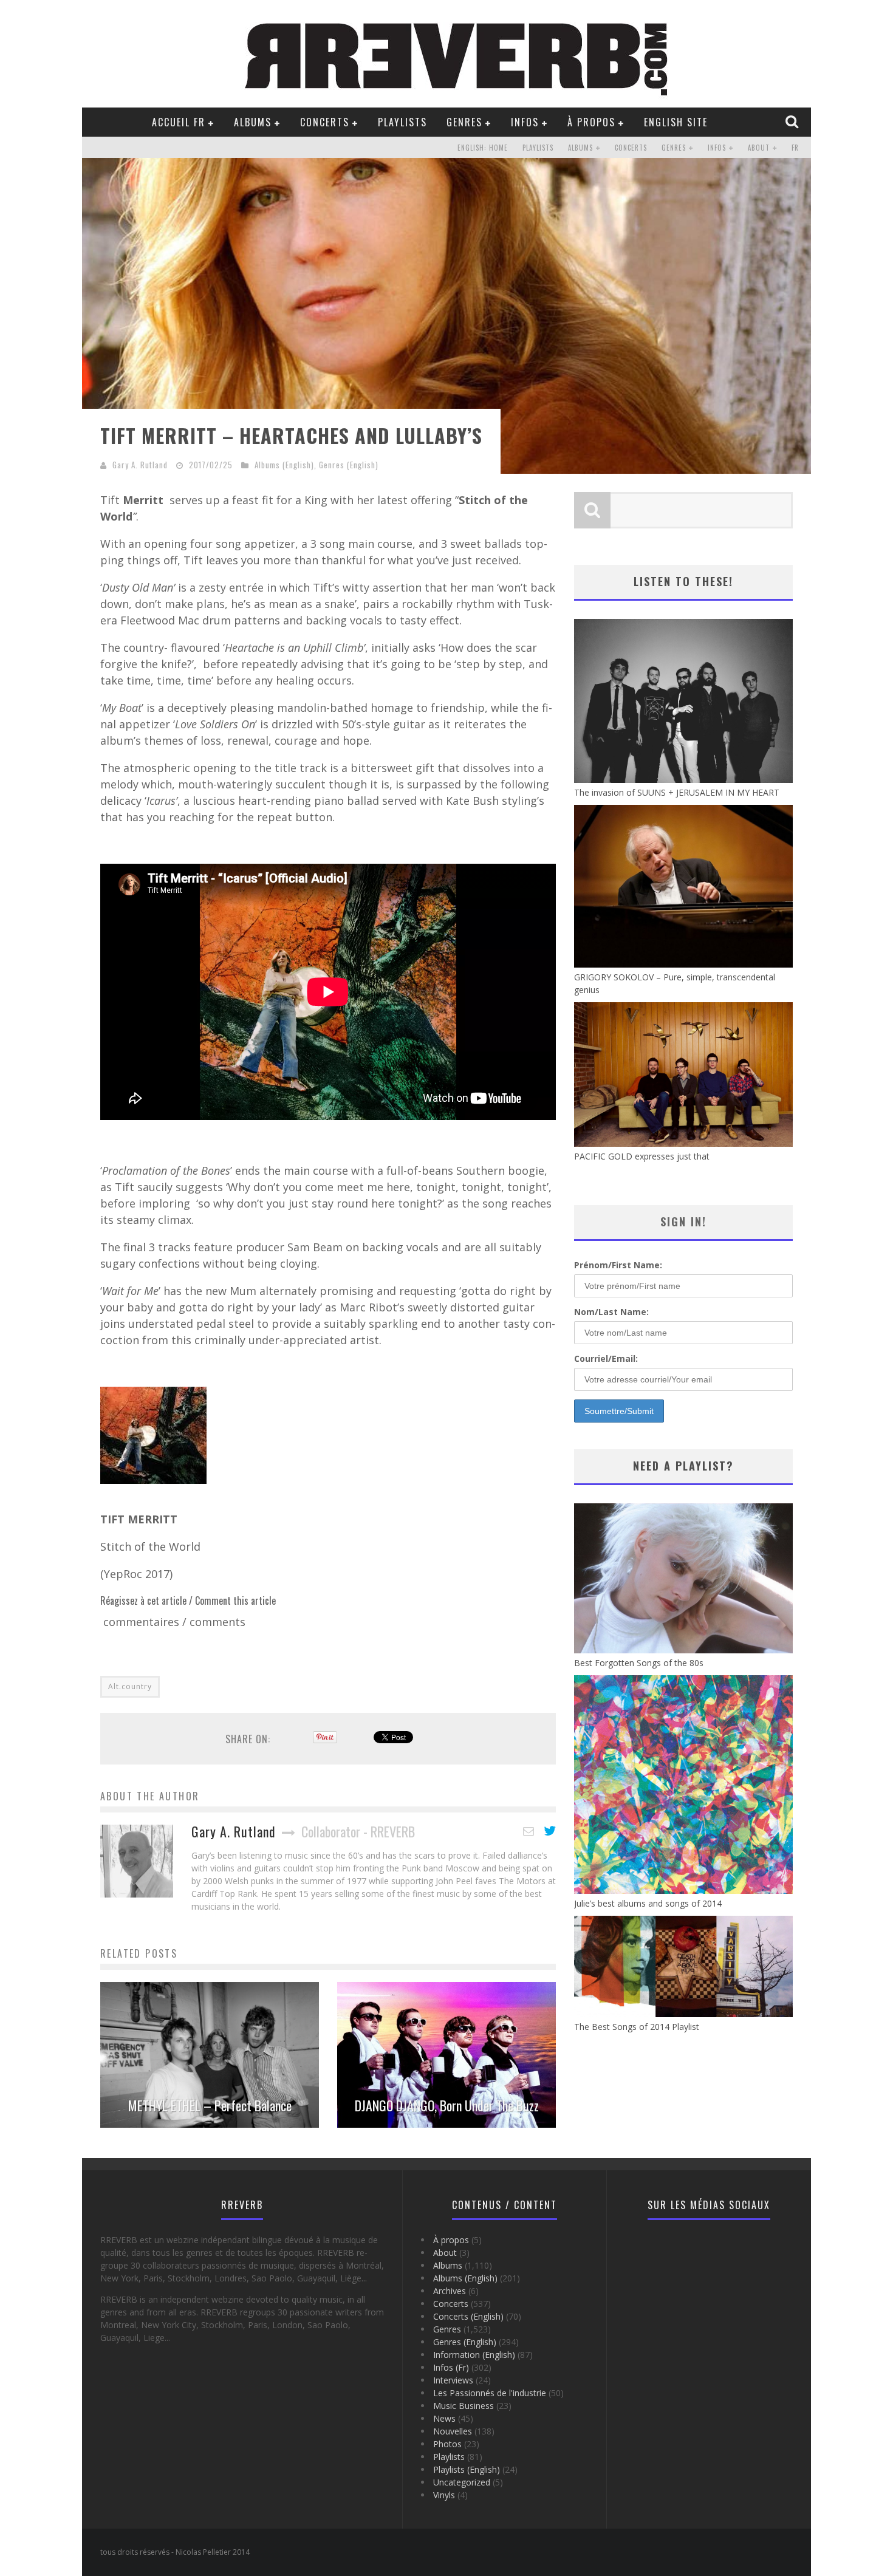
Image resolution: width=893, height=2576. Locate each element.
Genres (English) (349, 465)
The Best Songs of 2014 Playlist (637, 2027)
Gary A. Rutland (140, 465)
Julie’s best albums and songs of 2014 (648, 1903)
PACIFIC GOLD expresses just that (642, 1156)
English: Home (483, 148)
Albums (253, 122)
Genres (464, 122)
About (759, 148)
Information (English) (474, 2355)
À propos (591, 122)
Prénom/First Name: (618, 1265)
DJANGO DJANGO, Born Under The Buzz (447, 2105)
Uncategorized (462, 2482)
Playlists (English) (467, 2469)
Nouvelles (453, 2431)
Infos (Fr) (451, 2367)
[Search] (793, 121)
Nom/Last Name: (611, 1312)
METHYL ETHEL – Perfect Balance (210, 2105)
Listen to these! (683, 581)
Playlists (402, 122)
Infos (525, 122)
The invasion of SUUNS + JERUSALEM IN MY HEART (677, 792)
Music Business (464, 2406)
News (444, 2418)
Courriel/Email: (606, 1358)
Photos (447, 2444)
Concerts (325, 122)
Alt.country (130, 1686)
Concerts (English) (468, 2316)
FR (795, 148)
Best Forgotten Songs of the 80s (639, 1663)
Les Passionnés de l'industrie (490, 2393)
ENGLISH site (676, 122)
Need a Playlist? (683, 1466)
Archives (450, 2291)
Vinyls (444, 2495)
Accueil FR (179, 122)
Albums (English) (284, 465)
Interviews (453, 2380)
